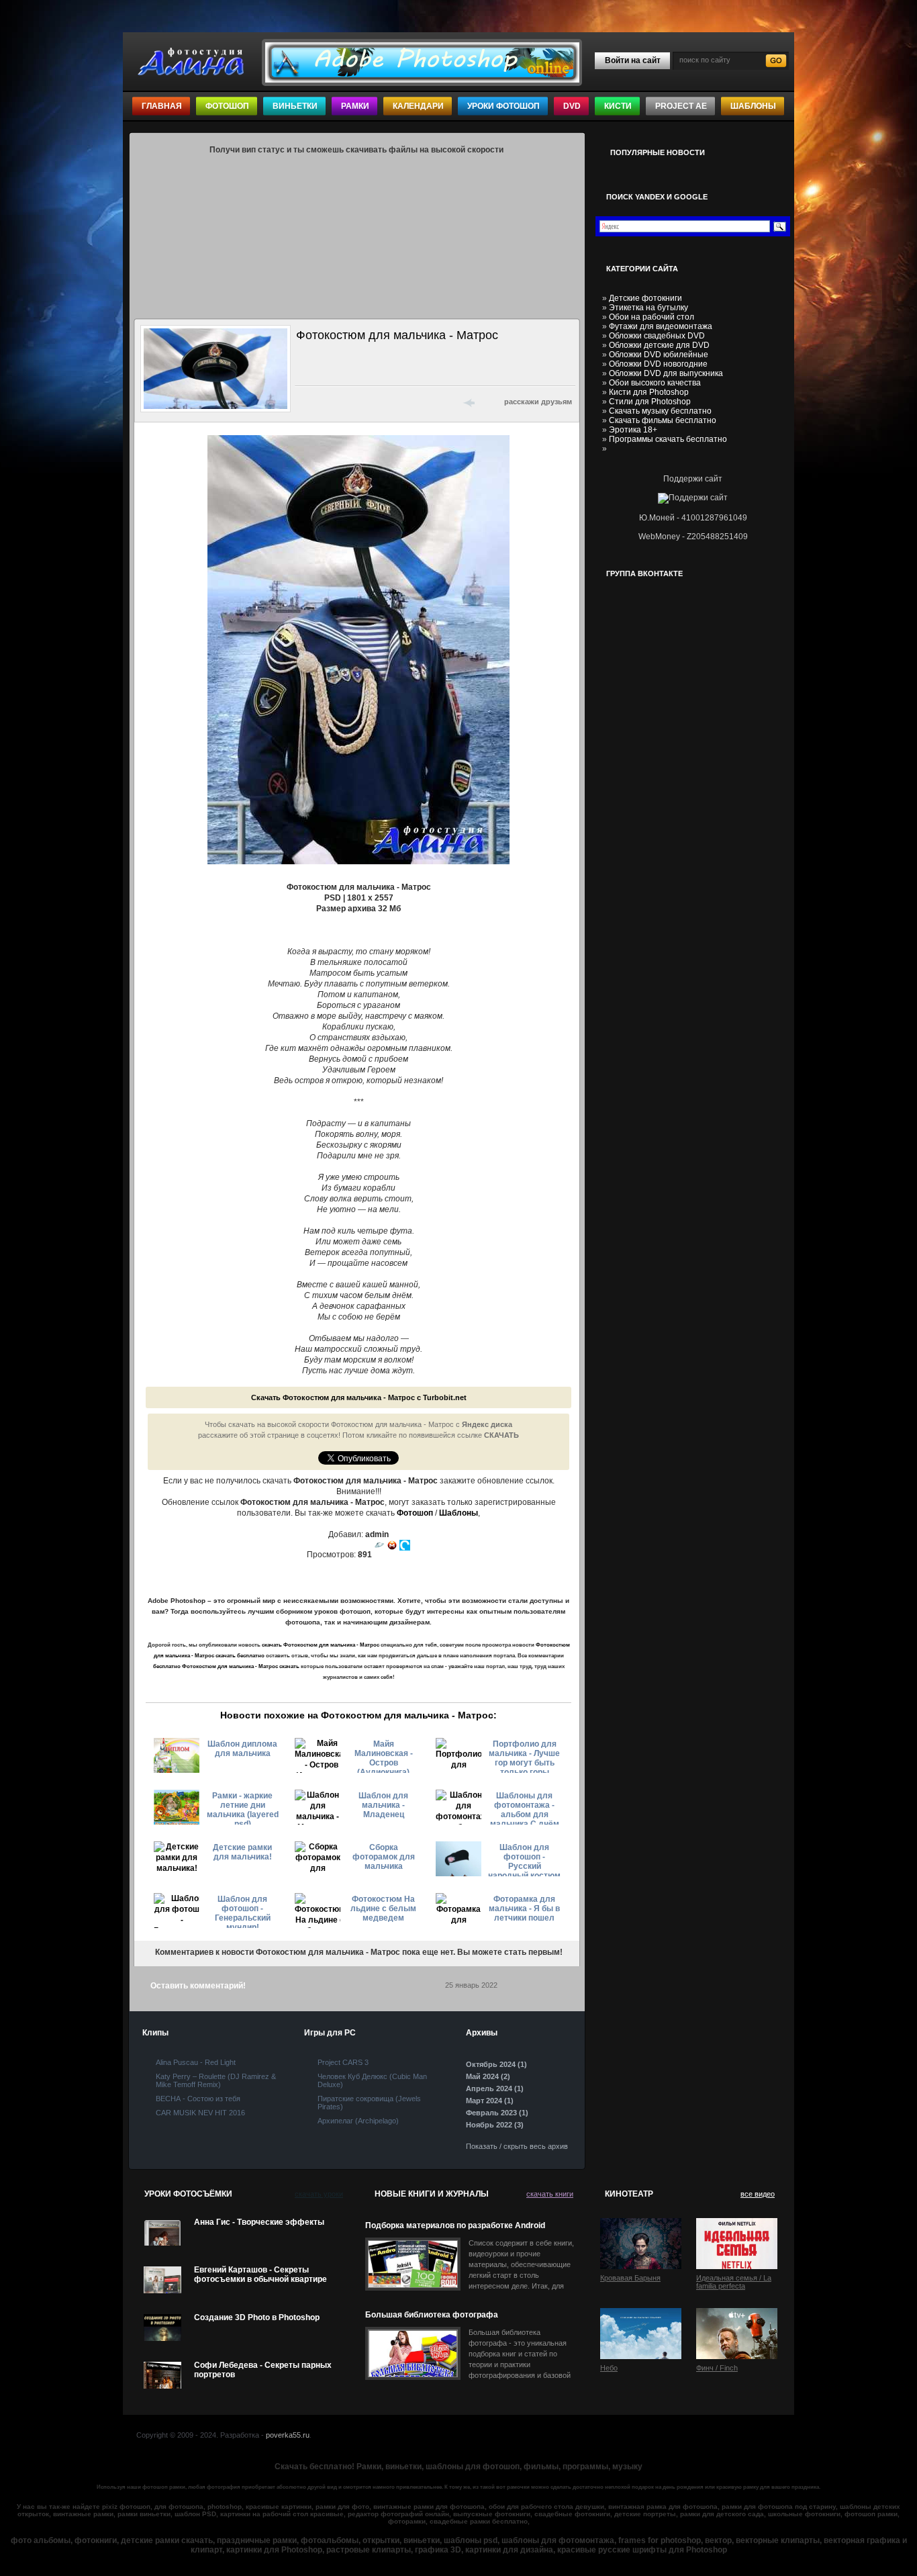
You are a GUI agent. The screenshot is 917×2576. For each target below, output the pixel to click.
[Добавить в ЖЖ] (426, 402)
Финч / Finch (717, 2368)
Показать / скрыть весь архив (517, 2146)
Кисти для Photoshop (649, 392)
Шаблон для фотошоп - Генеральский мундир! (243, 1911)
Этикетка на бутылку (648, 308)
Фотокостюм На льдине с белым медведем (383, 1908)
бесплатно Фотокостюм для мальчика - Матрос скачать (226, 1666)
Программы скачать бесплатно (668, 439)
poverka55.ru (288, 2435)
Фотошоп (227, 106)
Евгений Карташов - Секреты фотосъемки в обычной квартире (260, 2274)
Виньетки (295, 106)
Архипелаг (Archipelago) (358, 2121)
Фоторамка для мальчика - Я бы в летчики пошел (524, 1908)
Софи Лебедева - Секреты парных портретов (263, 2370)
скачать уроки (319, 2194)
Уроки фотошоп (503, 106)
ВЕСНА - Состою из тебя (198, 2099)
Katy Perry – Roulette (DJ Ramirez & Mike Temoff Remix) (216, 2080)
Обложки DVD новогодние (658, 364)
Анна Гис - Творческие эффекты (259, 2222)
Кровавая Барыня (630, 2278)
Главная (162, 106)
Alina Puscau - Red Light (196, 2062)
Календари (418, 106)
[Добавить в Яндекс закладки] (374, 402)
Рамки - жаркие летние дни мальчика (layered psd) (243, 1808)
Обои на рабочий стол (651, 317)
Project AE (681, 106)
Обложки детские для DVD (659, 345)
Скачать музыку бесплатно (660, 411)
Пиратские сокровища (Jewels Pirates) (369, 2103)
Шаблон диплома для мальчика (242, 1749)
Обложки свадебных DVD (657, 336)
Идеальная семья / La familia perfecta (734, 2282)
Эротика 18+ (633, 430)
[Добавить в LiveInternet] (356, 402)
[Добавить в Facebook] (322, 402)
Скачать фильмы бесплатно (663, 420)
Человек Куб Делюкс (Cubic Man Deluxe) (372, 2080)
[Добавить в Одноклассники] (409, 402)
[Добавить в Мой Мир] (391, 402)
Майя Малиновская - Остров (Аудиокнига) (384, 1756)
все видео (758, 2194)
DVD (572, 106)
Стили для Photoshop (650, 402)
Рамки (355, 106)
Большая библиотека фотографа (432, 2315)
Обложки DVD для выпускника (666, 373)
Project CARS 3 (343, 2062)
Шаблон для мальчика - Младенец (383, 1805)
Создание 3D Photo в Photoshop (257, 2317)
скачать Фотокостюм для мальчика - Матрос (321, 1645)
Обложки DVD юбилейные (659, 355)
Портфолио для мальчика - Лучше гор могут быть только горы (524, 1756)
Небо (609, 2368)
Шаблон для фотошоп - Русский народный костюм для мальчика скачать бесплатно (524, 1859)
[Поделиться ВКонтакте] (304, 402)
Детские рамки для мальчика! (242, 1852)
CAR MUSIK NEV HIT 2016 (200, 2113)
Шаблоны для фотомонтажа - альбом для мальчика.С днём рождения (525, 1808)
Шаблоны (753, 106)
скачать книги (550, 2194)
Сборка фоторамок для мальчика (384, 1857)
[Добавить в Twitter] (339, 402)
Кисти (618, 106)
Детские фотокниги (645, 298)
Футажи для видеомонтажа (661, 326)
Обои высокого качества (655, 383)
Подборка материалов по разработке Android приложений (455, 2226)
